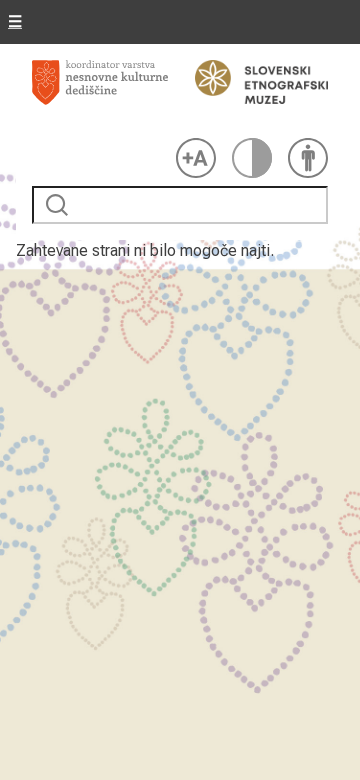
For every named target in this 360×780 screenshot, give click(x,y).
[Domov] (100, 95)
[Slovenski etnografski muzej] (252, 82)
